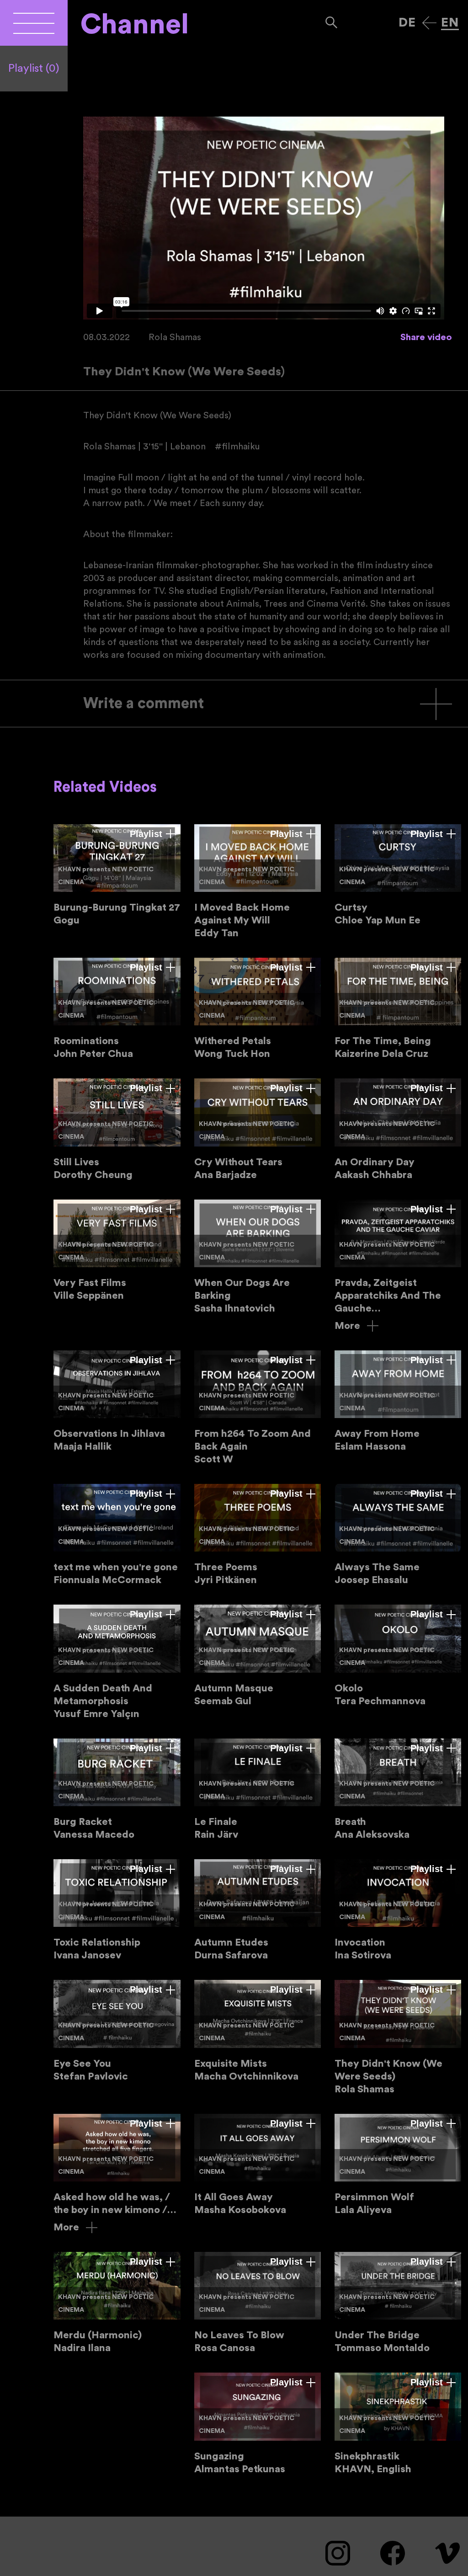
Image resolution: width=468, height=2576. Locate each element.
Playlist (34, 69)
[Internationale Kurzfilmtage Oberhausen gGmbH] (34, 23)
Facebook (393, 2553)
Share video (426, 337)
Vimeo (447, 2553)
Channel (135, 25)
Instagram (338, 2553)
